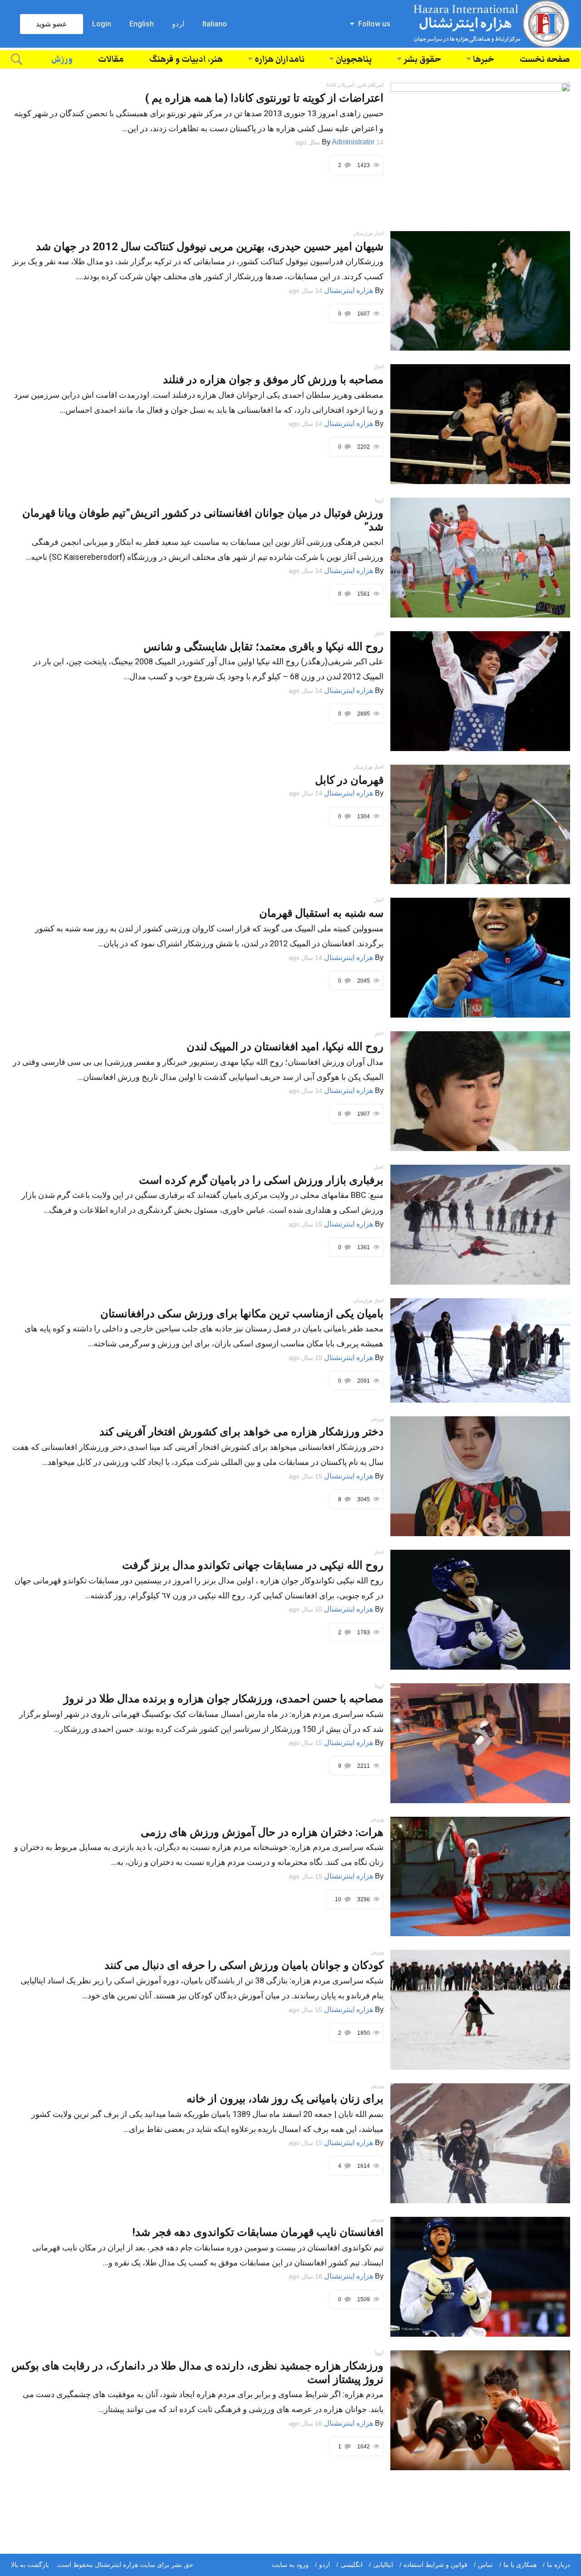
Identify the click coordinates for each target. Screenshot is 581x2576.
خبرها (484, 59)
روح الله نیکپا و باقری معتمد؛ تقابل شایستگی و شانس (263, 647)
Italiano (215, 24)
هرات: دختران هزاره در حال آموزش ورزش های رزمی (262, 1832)
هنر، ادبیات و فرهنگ (186, 59)
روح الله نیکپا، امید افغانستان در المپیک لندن (285, 1047)
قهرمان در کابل (349, 780)
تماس (485, 2565)
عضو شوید (52, 24)
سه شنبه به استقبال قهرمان (321, 913)
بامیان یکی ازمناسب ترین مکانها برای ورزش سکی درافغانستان (242, 1314)
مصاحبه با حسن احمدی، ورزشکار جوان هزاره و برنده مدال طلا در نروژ (224, 1699)
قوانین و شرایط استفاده (436, 2565)
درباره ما (559, 2565)
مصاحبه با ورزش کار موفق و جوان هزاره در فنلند (273, 380)
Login (102, 24)
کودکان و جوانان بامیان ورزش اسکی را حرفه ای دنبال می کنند (244, 1965)
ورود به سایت (290, 2565)
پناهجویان (354, 59)
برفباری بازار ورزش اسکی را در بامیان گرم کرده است (261, 1180)
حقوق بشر (422, 59)
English (142, 24)
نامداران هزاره (280, 59)
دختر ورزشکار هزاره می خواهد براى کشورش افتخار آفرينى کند (241, 1432)
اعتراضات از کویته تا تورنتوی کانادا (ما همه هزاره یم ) (264, 98)
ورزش (62, 59)
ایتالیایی (383, 2565)
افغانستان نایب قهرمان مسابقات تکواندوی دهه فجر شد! (258, 2232)
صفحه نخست (545, 59)
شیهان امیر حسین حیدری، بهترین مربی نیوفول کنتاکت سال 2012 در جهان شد (210, 247)
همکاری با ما (520, 2565)
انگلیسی (352, 2565)
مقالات (111, 59)
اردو (178, 24)
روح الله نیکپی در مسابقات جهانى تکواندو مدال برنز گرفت (253, 1565)
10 (339, 1899)
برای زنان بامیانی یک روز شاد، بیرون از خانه (285, 2099)
